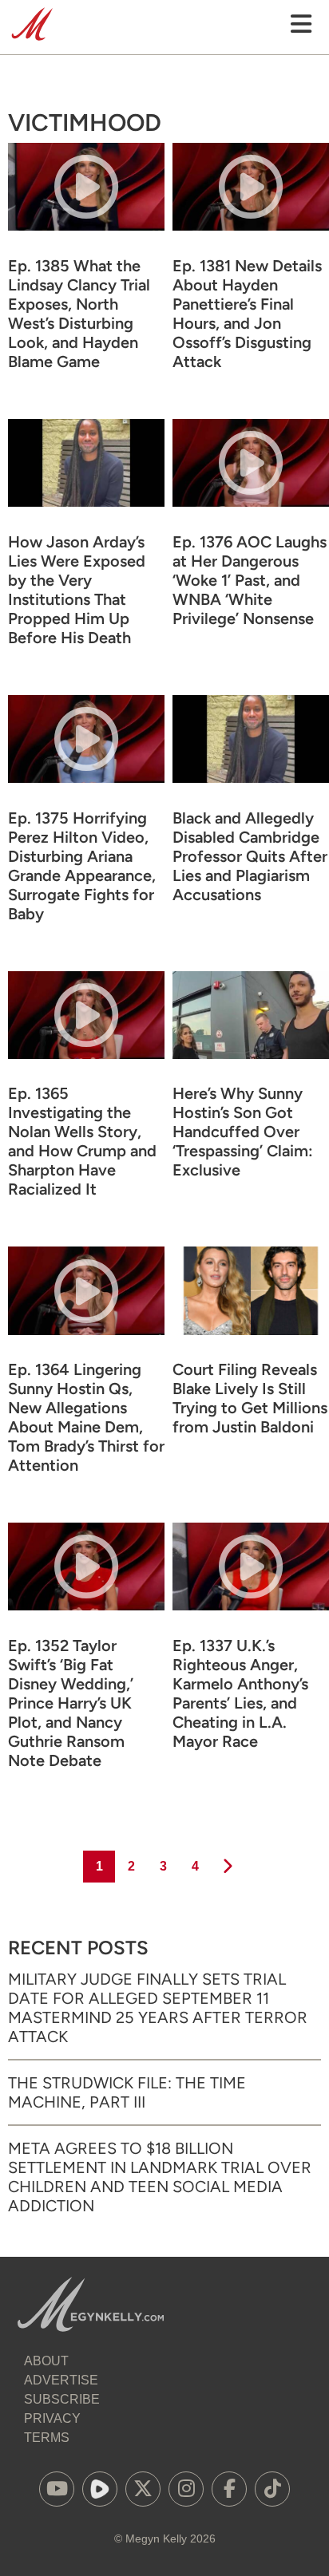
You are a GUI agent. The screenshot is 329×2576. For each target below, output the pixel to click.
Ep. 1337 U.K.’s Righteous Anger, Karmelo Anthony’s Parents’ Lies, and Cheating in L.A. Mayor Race (240, 1693)
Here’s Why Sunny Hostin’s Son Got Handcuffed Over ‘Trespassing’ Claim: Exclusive (243, 1132)
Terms (47, 2438)
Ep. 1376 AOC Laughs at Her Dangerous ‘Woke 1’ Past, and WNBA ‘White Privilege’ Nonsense (250, 580)
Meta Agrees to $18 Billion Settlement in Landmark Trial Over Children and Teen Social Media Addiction (160, 2177)
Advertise (61, 2380)
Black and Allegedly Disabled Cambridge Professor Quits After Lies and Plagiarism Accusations (250, 856)
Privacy (52, 2418)
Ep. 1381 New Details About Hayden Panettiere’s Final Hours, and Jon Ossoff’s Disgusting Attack (247, 314)
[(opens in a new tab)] (57, 2489)
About (46, 2361)
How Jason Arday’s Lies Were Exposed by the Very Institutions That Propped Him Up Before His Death (77, 590)
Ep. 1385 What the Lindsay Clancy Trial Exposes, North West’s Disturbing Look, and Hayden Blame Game (79, 314)
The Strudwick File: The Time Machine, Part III (127, 2092)
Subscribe (62, 2399)
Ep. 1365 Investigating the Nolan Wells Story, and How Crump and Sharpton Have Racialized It (82, 1141)
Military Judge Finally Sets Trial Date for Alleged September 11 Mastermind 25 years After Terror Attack (158, 2008)
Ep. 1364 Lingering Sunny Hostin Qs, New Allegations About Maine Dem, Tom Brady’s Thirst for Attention (86, 1417)
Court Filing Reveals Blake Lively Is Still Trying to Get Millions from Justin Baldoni (250, 1398)
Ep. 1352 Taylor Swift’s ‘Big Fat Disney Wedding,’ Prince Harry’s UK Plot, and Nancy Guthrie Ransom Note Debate (71, 1703)
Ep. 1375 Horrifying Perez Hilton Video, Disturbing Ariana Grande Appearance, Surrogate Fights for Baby (82, 866)
